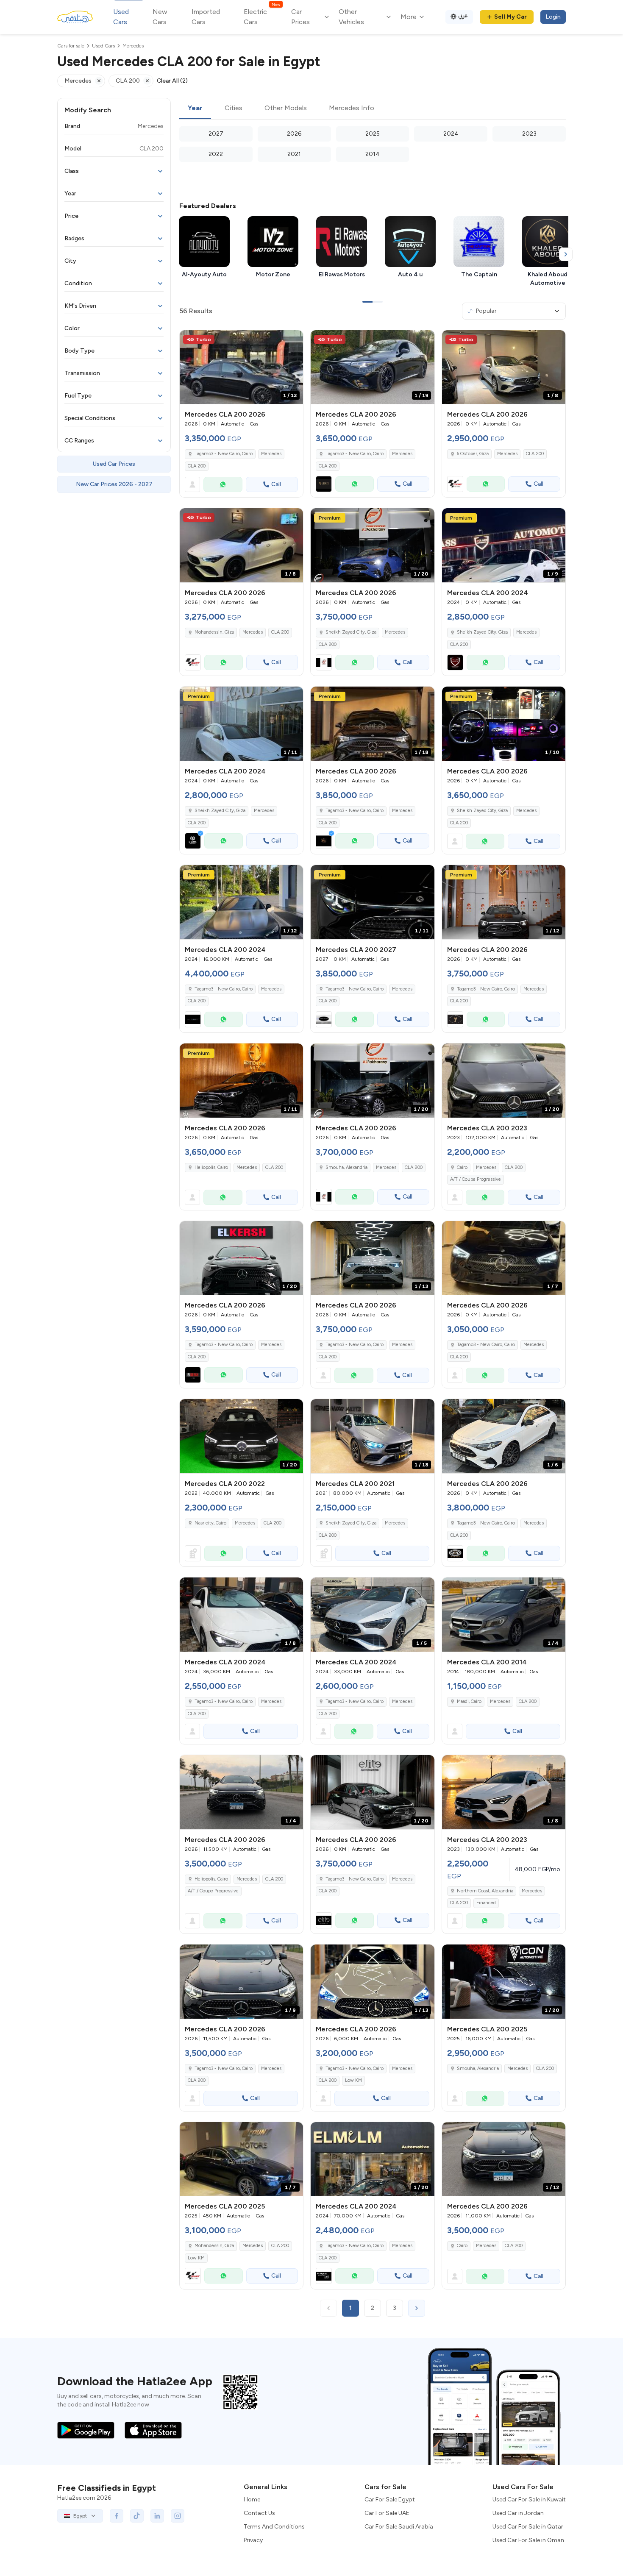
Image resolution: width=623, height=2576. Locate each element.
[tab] (195, 108)
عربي (463, 15)
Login (553, 17)
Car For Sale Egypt (390, 2499)
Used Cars (121, 17)
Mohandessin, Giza (214, 2246)
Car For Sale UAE (387, 2513)
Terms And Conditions (274, 2527)
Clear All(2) (172, 81)
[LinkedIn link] (157, 2516)
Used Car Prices (114, 464)
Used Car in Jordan (518, 2513)
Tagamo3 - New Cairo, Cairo (224, 989)
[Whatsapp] (223, 484)
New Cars (160, 17)
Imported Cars (206, 17)
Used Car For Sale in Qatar (528, 2527)
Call (276, 484)
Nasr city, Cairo (210, 1523)
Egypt (80, 2516)
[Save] (293, 340)
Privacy (253, 2540)
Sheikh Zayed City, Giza (351, 1523)
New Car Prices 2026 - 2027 (114, 484)
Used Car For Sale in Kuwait (529, 2499)
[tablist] (373, 108)
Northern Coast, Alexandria (485, 1891)
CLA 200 (197, 466)
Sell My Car (510, 17)
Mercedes (271, 454)
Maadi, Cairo (469, 1701)
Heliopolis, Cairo (211, 1879)
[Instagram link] (178, 2516)
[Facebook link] (117, 2516)
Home (252, 2499)
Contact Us (259, 2513)
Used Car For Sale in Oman (528, 2540)
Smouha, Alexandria (478, 2068)
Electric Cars (262, 16)
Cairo (462, 1167)
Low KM (353, 2080)
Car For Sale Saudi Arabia (399, 2527)
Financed (486, 1903)
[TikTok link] (137, 2516)
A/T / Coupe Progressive (476, 1179)
